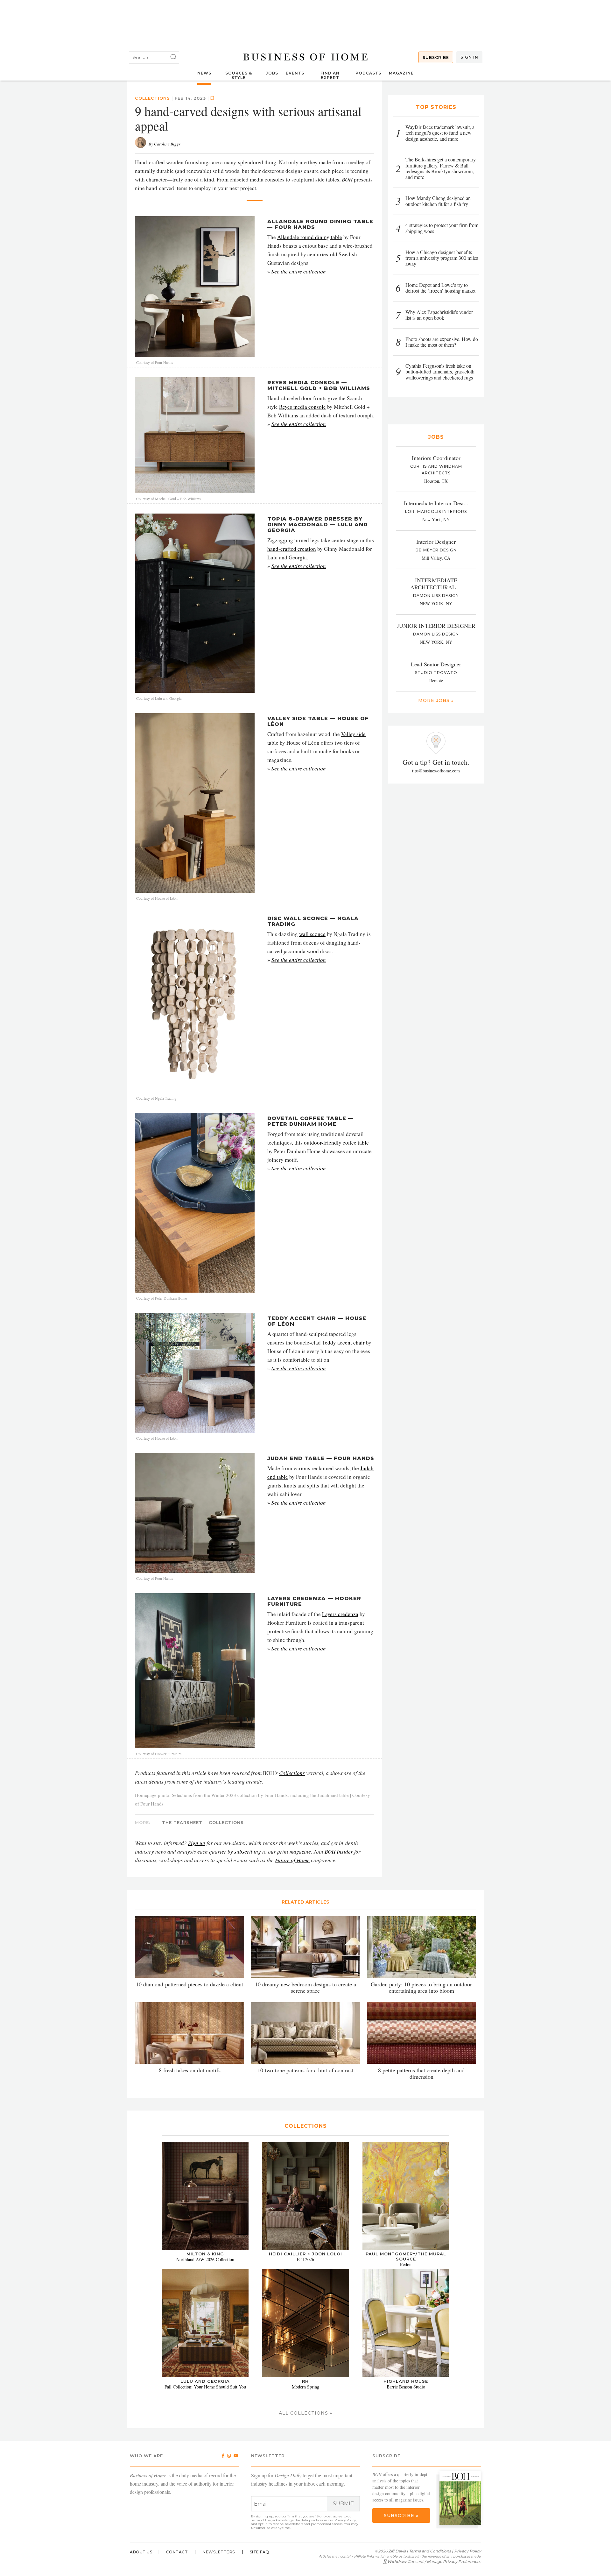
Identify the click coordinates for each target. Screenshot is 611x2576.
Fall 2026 (305, 2259)
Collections (292, 1773)
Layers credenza (340, 1614)
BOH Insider (339, 1852)
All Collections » (305, 2413)
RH (305, 2381)
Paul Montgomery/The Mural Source (406, 2256)
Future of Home (292, 1860)
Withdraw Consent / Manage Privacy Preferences (434, 2562)
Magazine (401, 73)
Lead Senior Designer (436, 664)
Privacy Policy (345, 2520)
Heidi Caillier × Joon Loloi (305, 2254)
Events (295, 73)
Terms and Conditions (430, 2551)
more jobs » (436, 700)
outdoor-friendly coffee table (336, 1143)
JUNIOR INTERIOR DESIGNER (436, 626)
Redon (406, 2264)
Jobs (272, 73)
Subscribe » (401, 2516)
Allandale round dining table (310, 237)
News (204, 73)
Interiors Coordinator (436, 458)
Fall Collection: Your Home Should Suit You (205, 2387)
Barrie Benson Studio (406, 2387)
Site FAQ (260, 2552)
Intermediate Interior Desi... (436, 503)
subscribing (248, 1852)
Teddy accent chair (343, 1342)
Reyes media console (302, 407)
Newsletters (219, 2552)
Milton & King (205, 2254)
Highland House (406, 2381)
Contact (177, 2552)
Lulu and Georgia (205, 2381)
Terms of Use (261, 2520)
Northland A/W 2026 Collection (205, 2259)
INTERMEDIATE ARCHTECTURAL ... (436, 584)
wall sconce (312, 934)
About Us (141, 2552)
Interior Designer (436, 542)
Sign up (197, 1843)
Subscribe (436, 57)
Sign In (469, 57)
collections (152, 98)
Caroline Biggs (167, 144)
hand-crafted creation (292, 549)
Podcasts (368, 73)
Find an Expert (330, 75)
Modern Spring (305, 2387)
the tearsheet (182, 1822)
